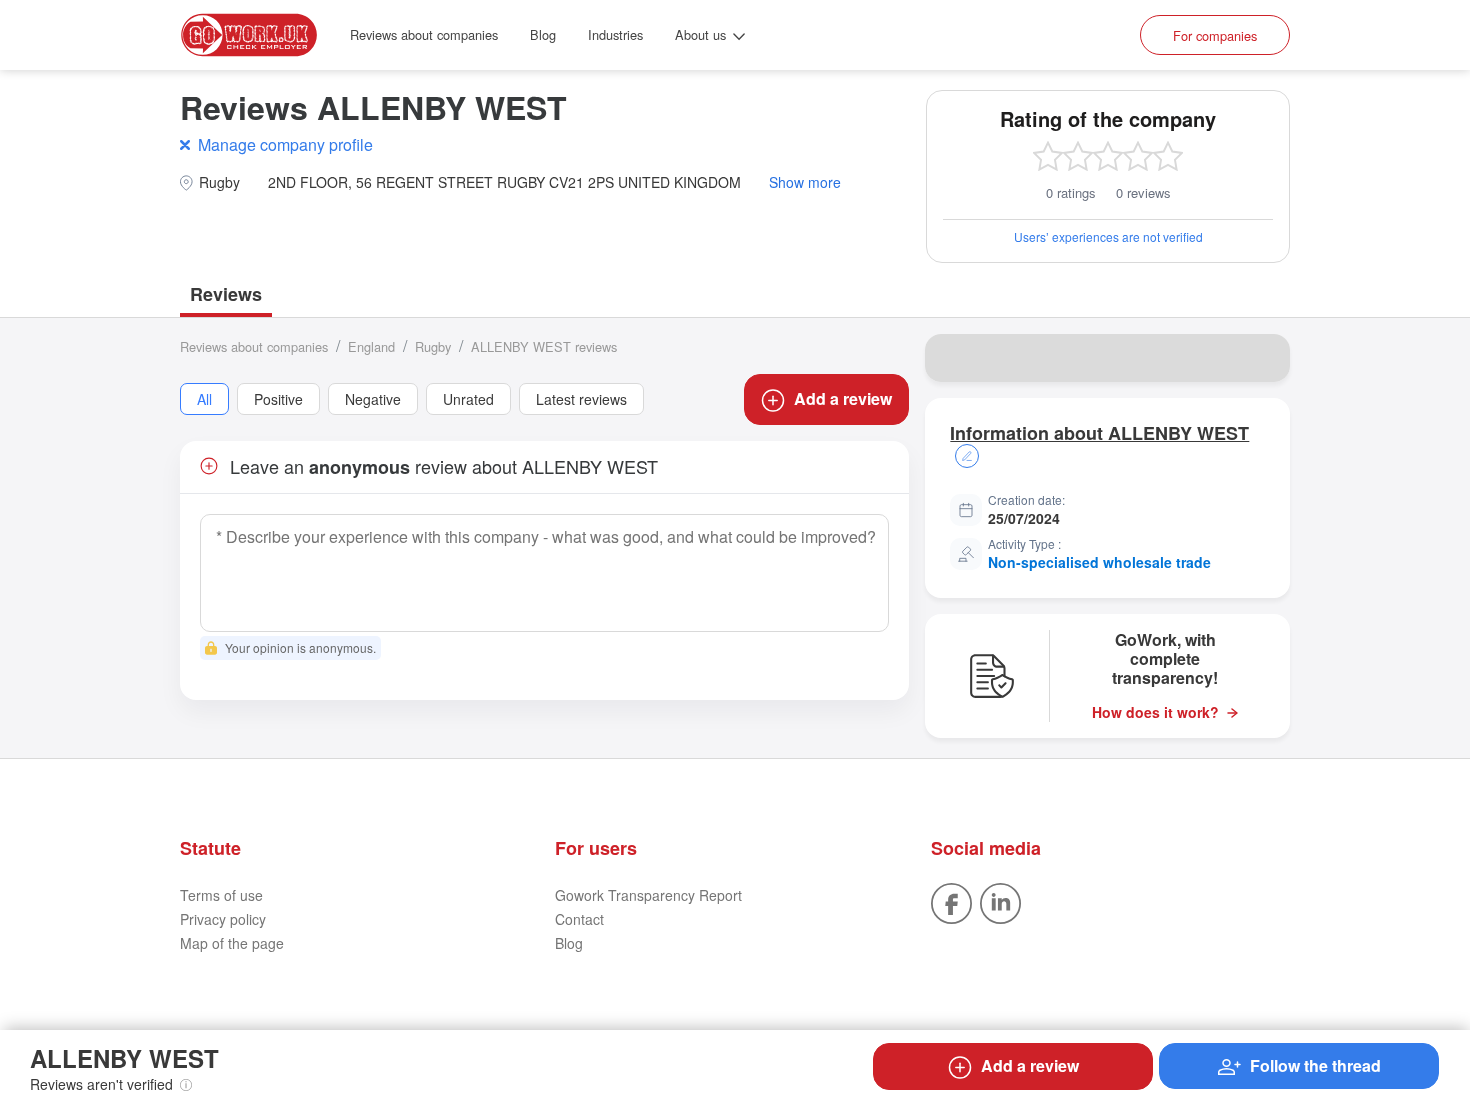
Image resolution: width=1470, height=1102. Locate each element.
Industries (615, 34)
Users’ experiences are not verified (1108, 236)
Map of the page (232, 943)
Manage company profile (285, 144)
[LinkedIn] (1000, 901)
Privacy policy (223, 919)
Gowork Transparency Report (648, 895)
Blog (543, 34)
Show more (805, 182)
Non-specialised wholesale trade (1099, 562)
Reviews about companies (424, 34)
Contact (579, 919)
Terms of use (221, 895)
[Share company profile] (1262, 358)
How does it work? (1155, 712)
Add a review (843, 398)
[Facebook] (951, 901)
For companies (1215, 35)
